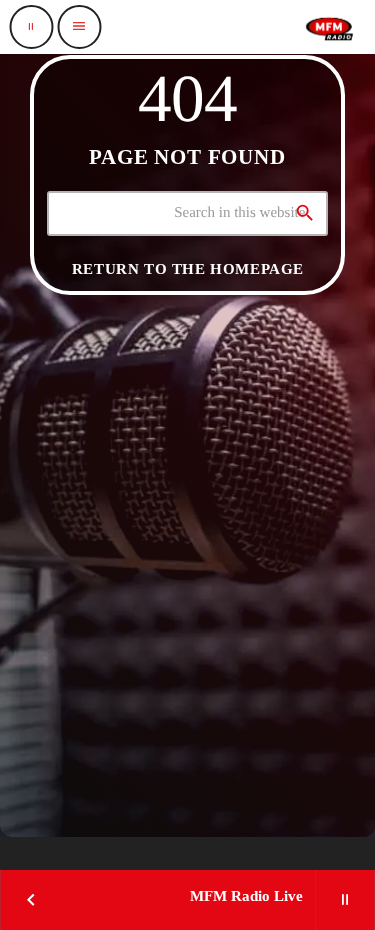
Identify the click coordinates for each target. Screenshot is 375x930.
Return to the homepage (188, 269)
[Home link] (329, 27)
